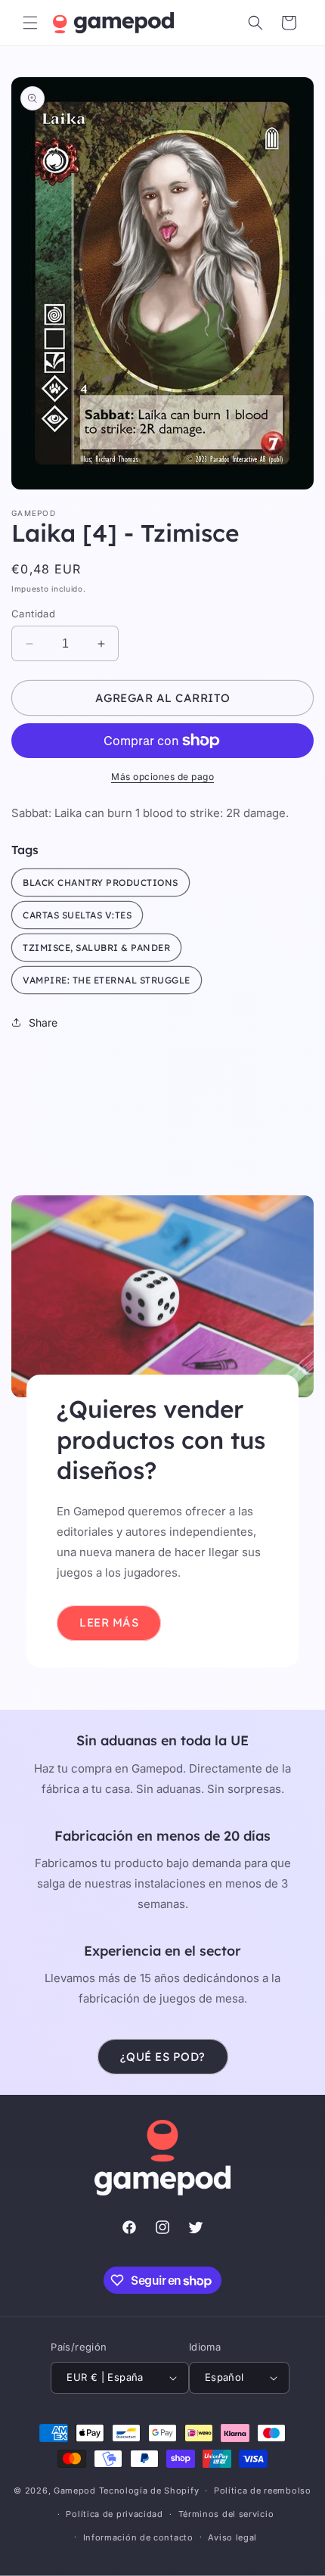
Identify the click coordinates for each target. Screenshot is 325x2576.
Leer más (109, 1622)
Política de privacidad (114, 2514)
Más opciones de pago (162, 777)
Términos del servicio (226, 2514)
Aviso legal (232, 2537)
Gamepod (75, 2491)
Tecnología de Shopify (149, 2491)
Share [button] (43, 1022)
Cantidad (33, 614)
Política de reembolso (263, 2491)
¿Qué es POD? (163, 2057)
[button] (30, 23)
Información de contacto (138, 2537)
